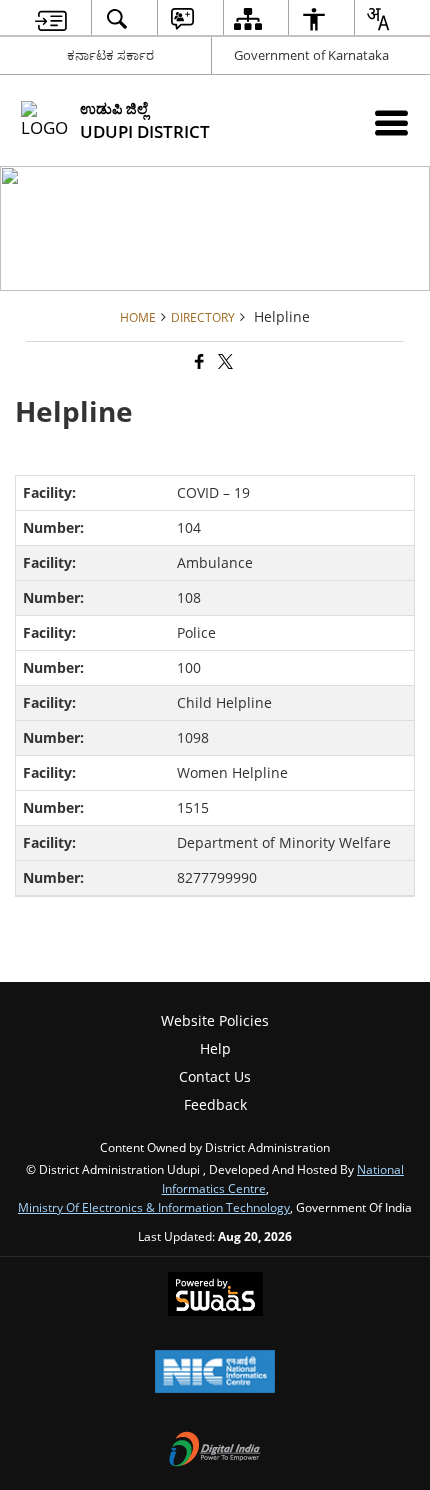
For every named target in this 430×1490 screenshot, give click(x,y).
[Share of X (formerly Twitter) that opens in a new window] (224, 361)
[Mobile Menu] (391, 122)
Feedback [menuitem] (215, 1104)
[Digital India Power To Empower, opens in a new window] (215, 1451)
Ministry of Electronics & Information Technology (154, 1207)
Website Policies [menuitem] (215, 1020)
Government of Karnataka (311, 55)
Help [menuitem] (215, 1048)
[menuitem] (51, 18)
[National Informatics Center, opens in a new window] (215, 1373)
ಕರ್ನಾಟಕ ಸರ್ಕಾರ (110, 55)
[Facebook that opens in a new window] (198, 361)
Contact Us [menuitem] (215, 1076)
